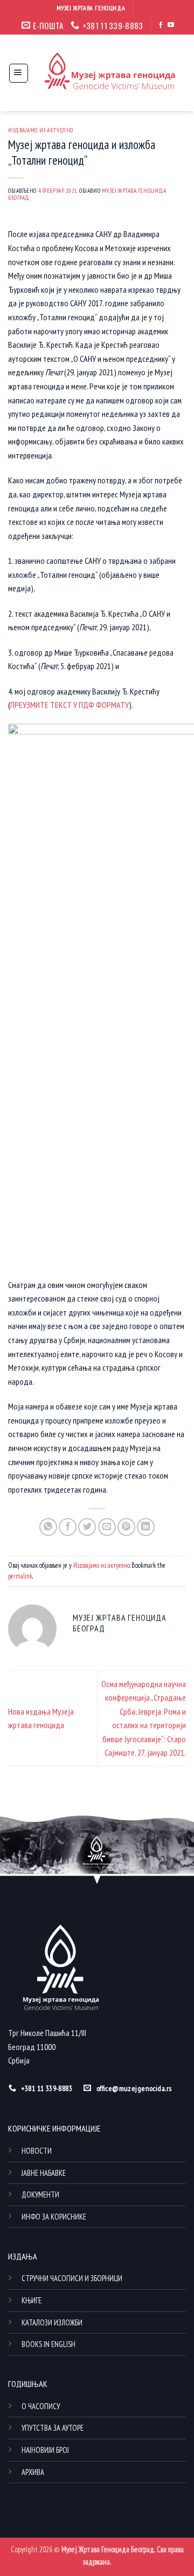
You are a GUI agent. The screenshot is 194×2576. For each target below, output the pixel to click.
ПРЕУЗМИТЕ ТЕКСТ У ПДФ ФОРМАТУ (70, 705)
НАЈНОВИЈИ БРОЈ (45, 2450)
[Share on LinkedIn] (146, 1527)
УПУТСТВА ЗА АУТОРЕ (53, 2428)
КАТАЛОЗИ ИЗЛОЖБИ (52, 2322)
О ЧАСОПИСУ (41, 2406)
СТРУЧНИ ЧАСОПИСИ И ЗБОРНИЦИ (72, 2278)
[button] (19, 73)
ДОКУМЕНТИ (40, 2194)
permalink (20, 1576)
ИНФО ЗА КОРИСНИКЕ (54, 2217)
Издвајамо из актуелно (41, 130)
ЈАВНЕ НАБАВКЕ (44, 2173)
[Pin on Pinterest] (126, 1527)
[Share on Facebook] (68, 1527)
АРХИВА (33, 2472)
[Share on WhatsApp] (48, 1527)
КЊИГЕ (32, 2300)
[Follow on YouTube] (171, 25)
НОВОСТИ (37, 2151)
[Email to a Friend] (107, 1527)
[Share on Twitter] (87, 1527)
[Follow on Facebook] (161, 25)
